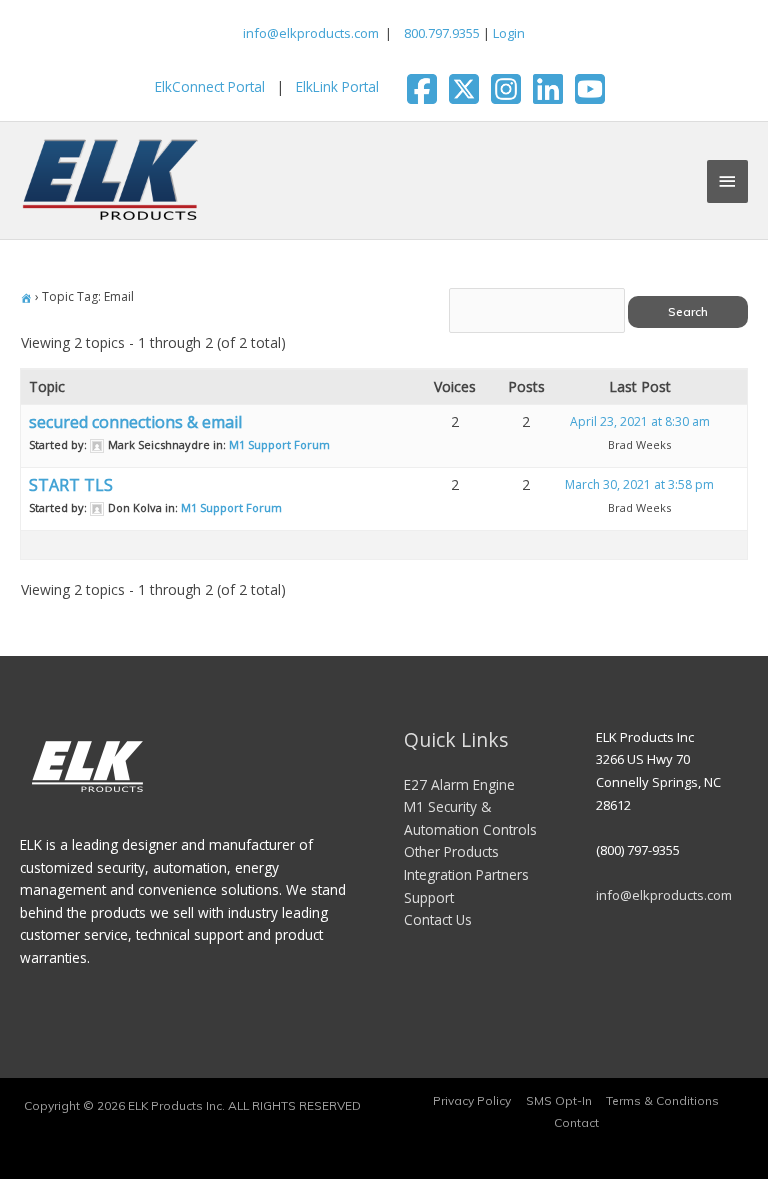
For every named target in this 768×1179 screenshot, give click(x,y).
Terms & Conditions (662, 1100)
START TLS (71, 485)
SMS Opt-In (559, 1100)
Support (429, 897)
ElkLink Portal (337, 86)
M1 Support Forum (279, 444)
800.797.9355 (440, 33)
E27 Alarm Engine (459, 784)
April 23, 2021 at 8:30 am (640, 421)
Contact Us (438, 919)
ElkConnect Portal (210, 86)
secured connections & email (135, 422)
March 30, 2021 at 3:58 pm (639, 484)
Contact (576, 1122)
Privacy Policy (472, 1100)
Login (509, 33)
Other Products (451, 851)
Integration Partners (466, 874)
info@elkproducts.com (311, 33)
